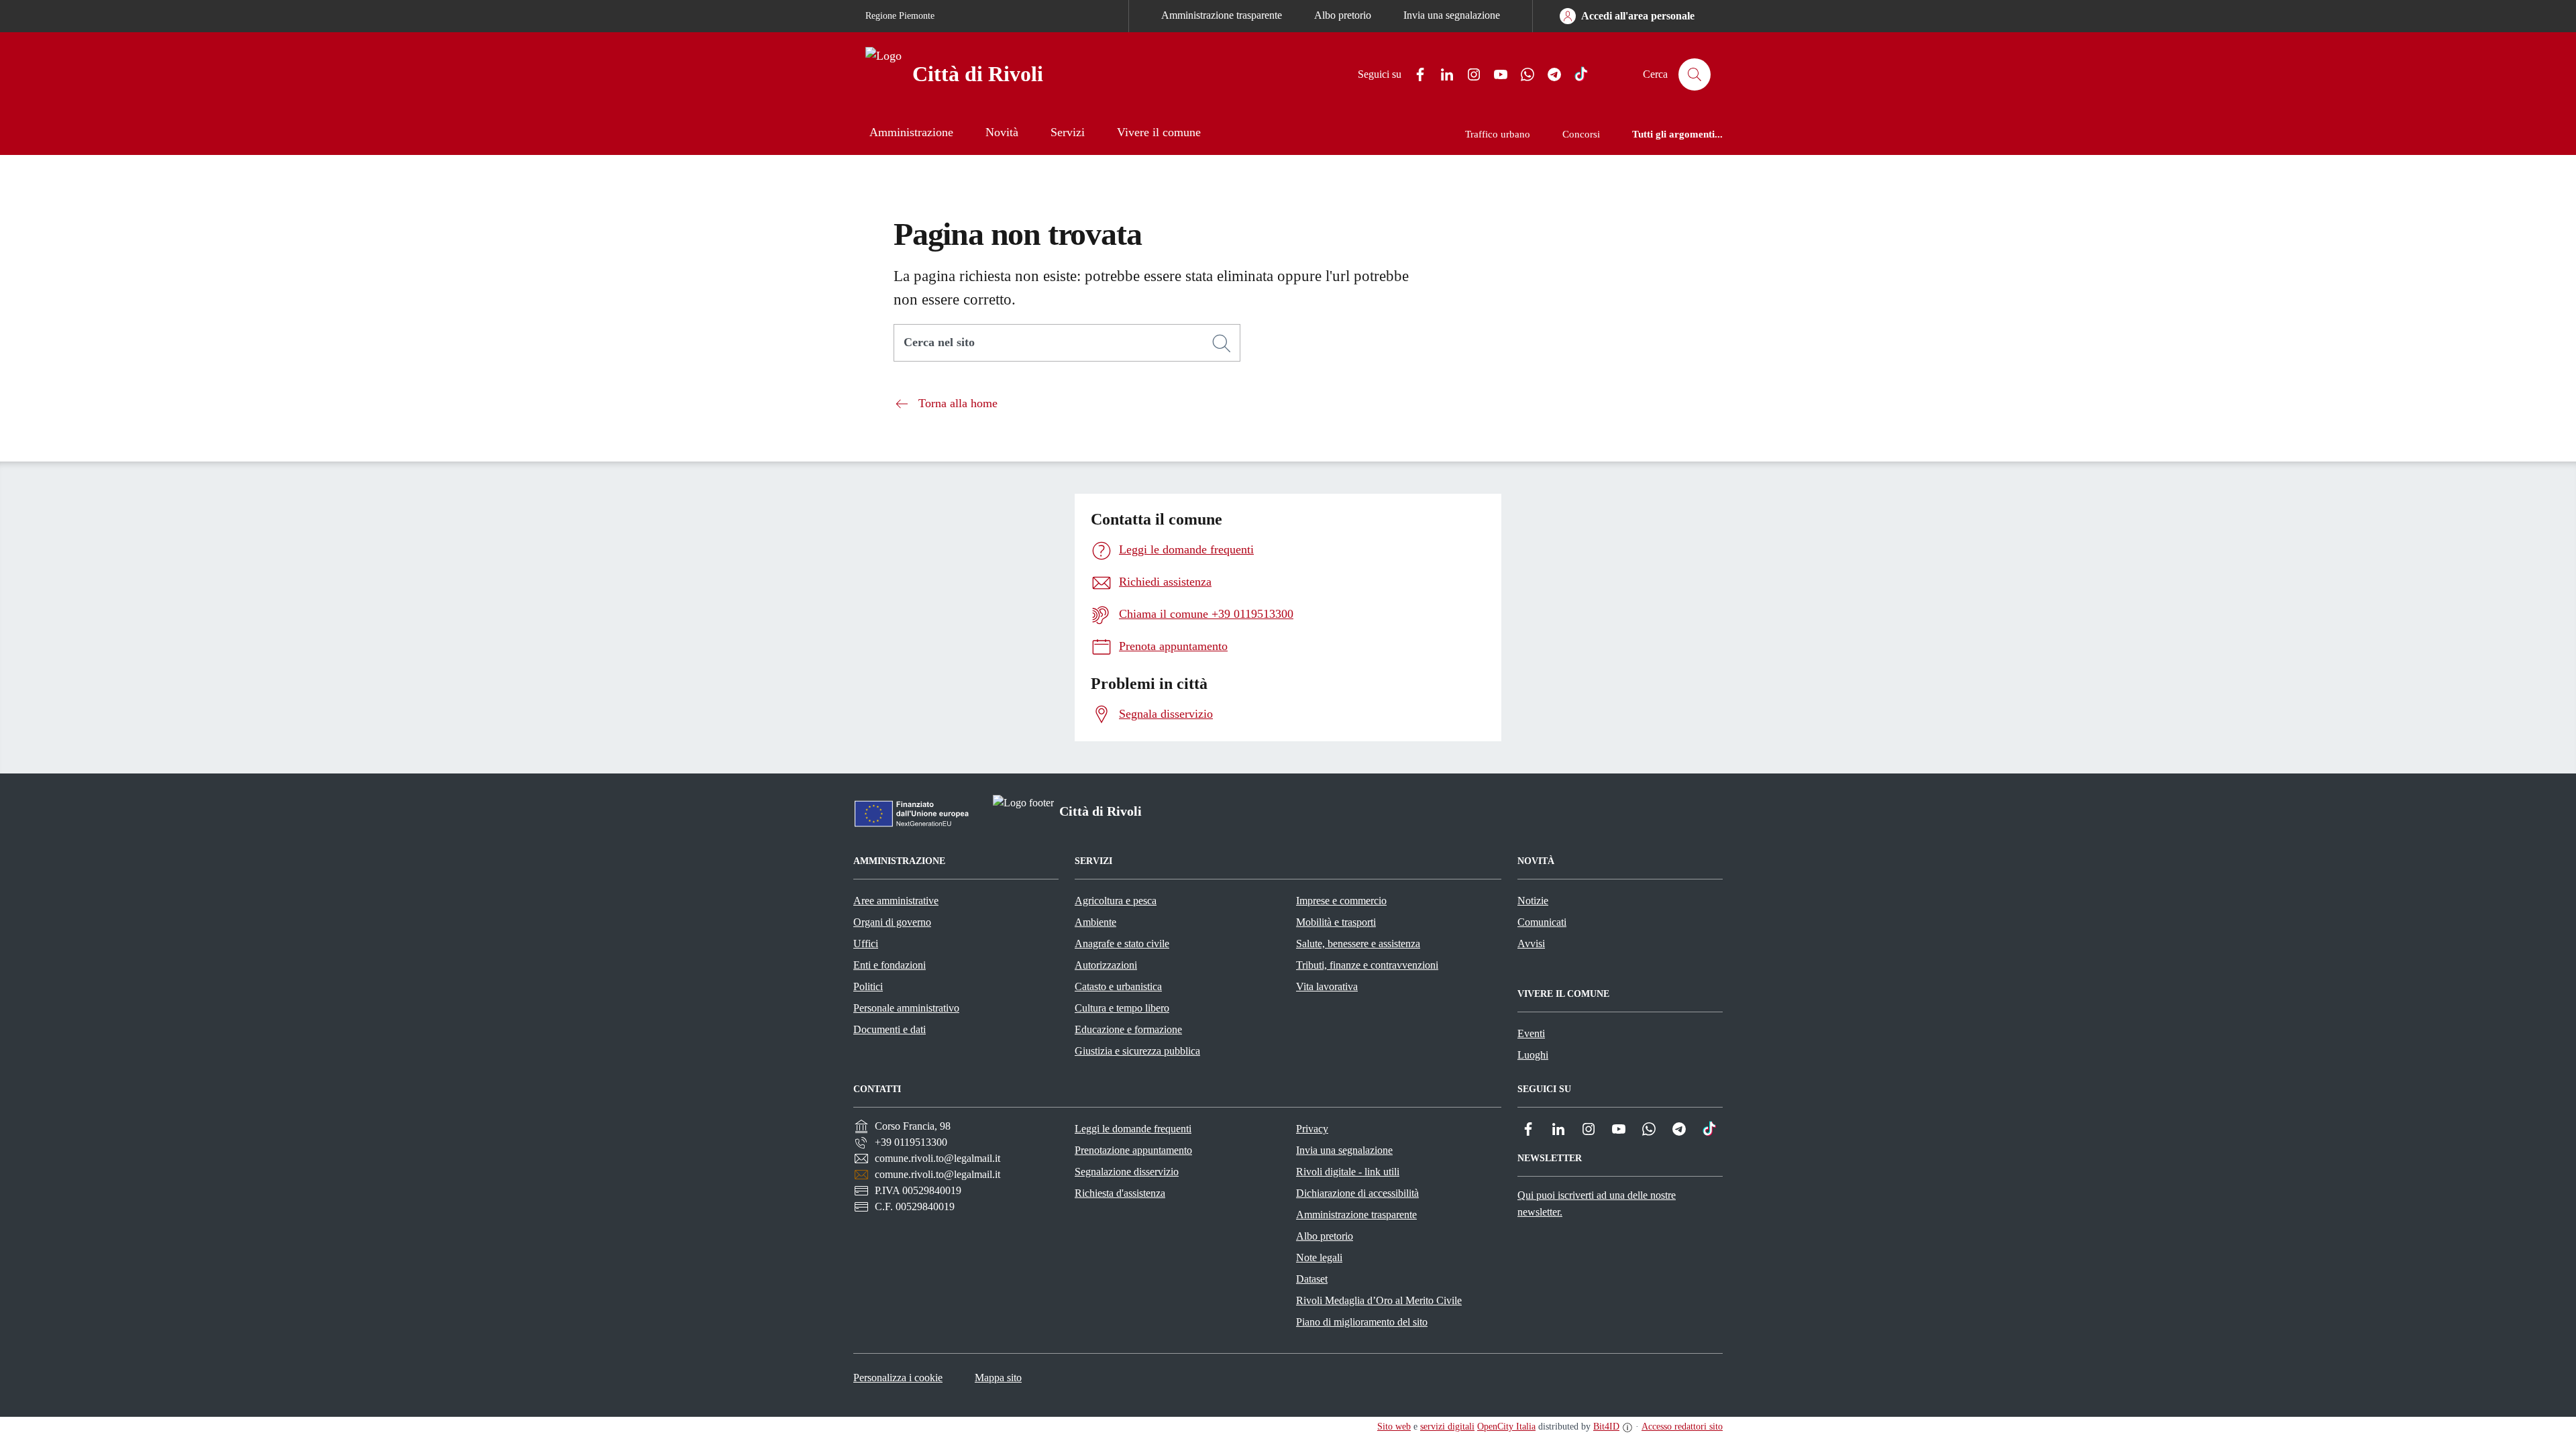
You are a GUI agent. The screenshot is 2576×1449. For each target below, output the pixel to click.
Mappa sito (998, 1378)
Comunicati (1542, 922)
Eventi (1531, 1033)
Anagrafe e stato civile (1122, 944)
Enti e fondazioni (890, 965)
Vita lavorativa (1327, 986)
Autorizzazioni (1106, 965)
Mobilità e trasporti (1336, 922)
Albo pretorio (1343, 15)
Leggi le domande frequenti (1133, 1129)
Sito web (1394, 1427)
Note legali (1319, 1257)
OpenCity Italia (1506, 1427)
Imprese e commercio (1341, 901)
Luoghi (1533, 1055)
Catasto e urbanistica (1118, 986)
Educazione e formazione (1128, 1029)
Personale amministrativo (906, 1008)
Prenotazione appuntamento (1133, 1150)
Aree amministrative (896, 901)
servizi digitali (1447, 1427)
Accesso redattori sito (1682, 1427)
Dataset (1312, 1279)
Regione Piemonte (900, 16)
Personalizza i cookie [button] (898, 1378)
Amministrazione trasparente (1222, 15)
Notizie (1533, 901)
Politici (868, 986)
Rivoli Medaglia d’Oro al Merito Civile (1379, 1300)
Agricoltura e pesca (1116, 901)
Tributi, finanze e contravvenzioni (1367, 965)
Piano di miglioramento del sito (1362, 1322)
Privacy (1312, 1129)
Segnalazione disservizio (1127, 1172)
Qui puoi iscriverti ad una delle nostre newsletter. (1597, 1203)
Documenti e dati (890, 1029)
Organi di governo (892, 922)
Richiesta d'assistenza (1120, 1193)
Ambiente (1095, 922)
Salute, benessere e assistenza (1358, 944)
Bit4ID (1606, 1427)
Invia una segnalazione (1452, 15)
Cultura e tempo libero (1122, 1008)
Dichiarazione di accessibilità (1357, 1193)
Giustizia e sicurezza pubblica (1137, 1051)
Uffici (866, 944)
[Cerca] (1222, 343)
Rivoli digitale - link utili (1348, 1172)
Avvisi (1531, 944)
